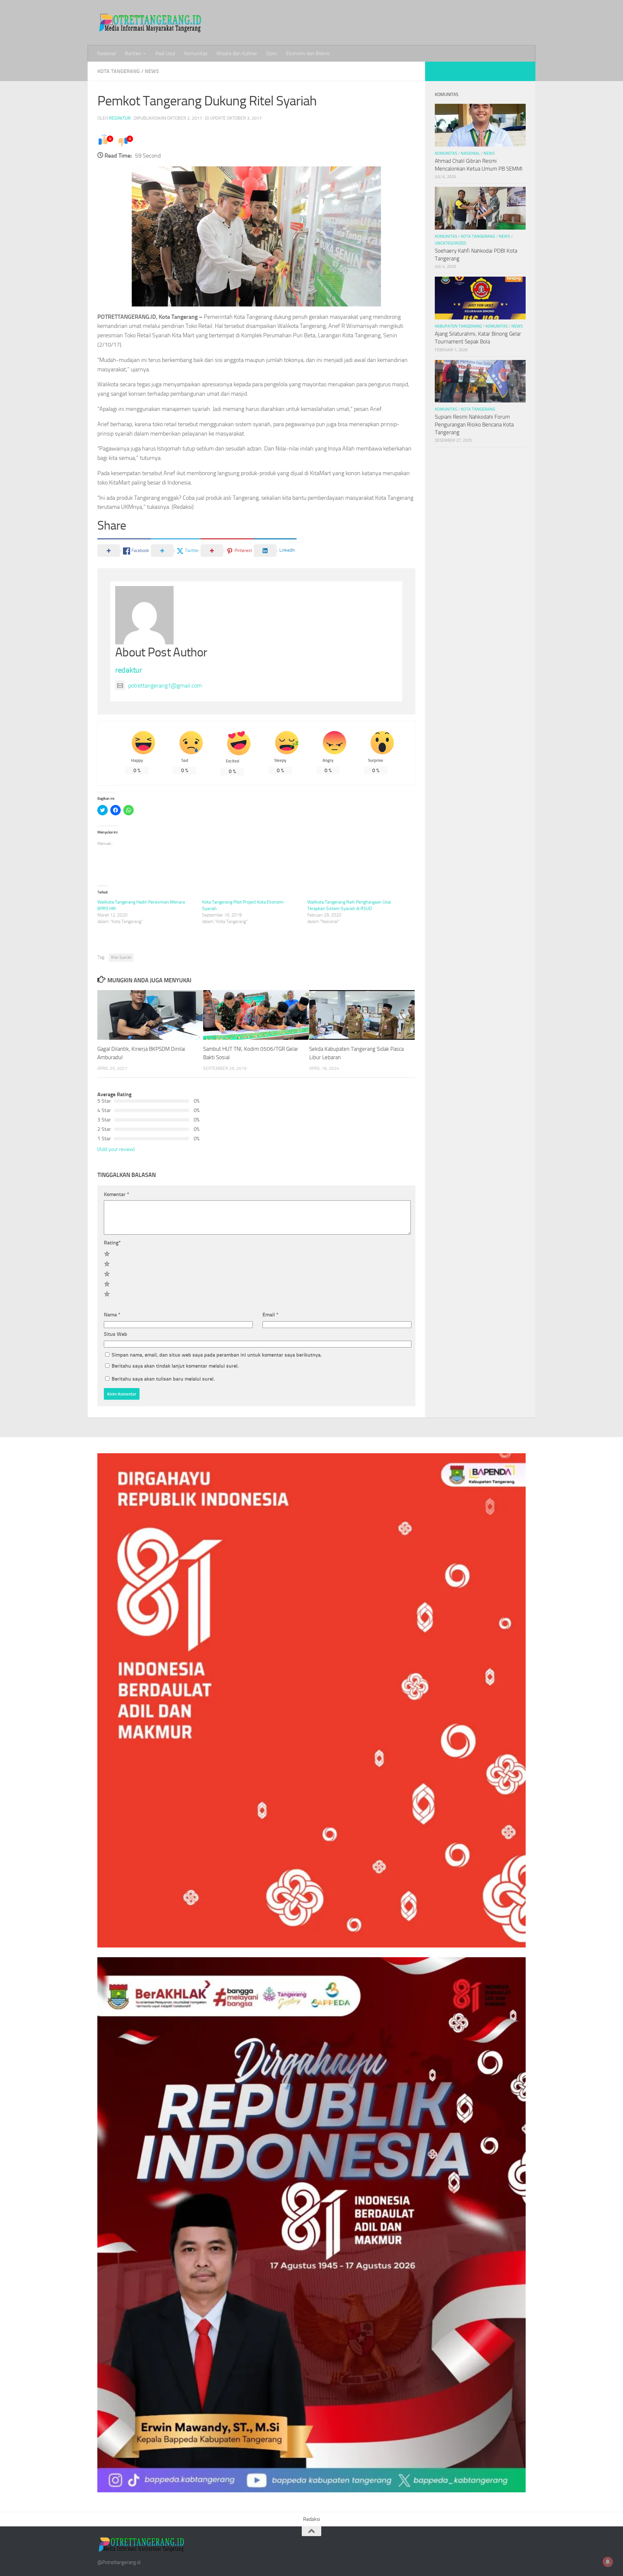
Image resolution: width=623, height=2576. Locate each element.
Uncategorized (450, 243)
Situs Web (116, 1334)
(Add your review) (116, 1149)
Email (270, 1315)
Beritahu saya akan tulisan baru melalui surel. (163, 1379)
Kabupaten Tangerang (458, 326)
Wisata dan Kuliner (237, 53)
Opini (272, 53)
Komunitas (196, 53)
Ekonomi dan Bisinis (308, 53)
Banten (133, 53)
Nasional (106, 53)
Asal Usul (165, 53)
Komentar (116, 1194)
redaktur (120, 118)
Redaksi (311, 2519)
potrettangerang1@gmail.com (165, 686)
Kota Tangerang (119, 71)
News (152, 71)
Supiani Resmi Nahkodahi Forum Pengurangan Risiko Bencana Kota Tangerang (474, 424)
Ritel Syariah (121, 957)
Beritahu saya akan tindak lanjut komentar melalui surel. (175, 1366)
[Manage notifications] (608, 2562)
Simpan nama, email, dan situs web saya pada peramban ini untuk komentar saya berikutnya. (217, 1355)
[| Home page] (151, 23)
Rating (112, 1243)
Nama (112, 1315)
